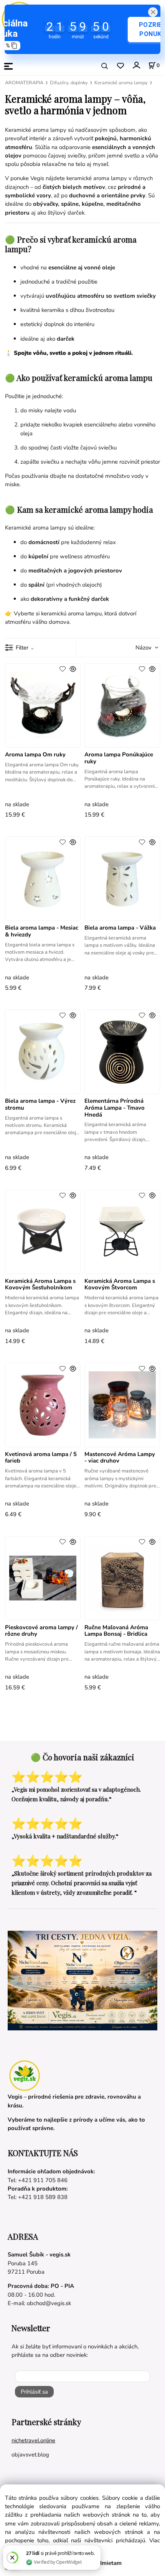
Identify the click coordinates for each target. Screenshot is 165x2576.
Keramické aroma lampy (121, 83)
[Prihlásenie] (136, 65)
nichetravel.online (33, 2440)
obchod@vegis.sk (49, 2303)
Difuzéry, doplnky (69, 83)
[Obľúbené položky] (120, 66)
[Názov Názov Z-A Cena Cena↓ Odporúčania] (137, 647)
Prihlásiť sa (34, 2392)
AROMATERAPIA (24, 83)
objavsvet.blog (30, 2455)
